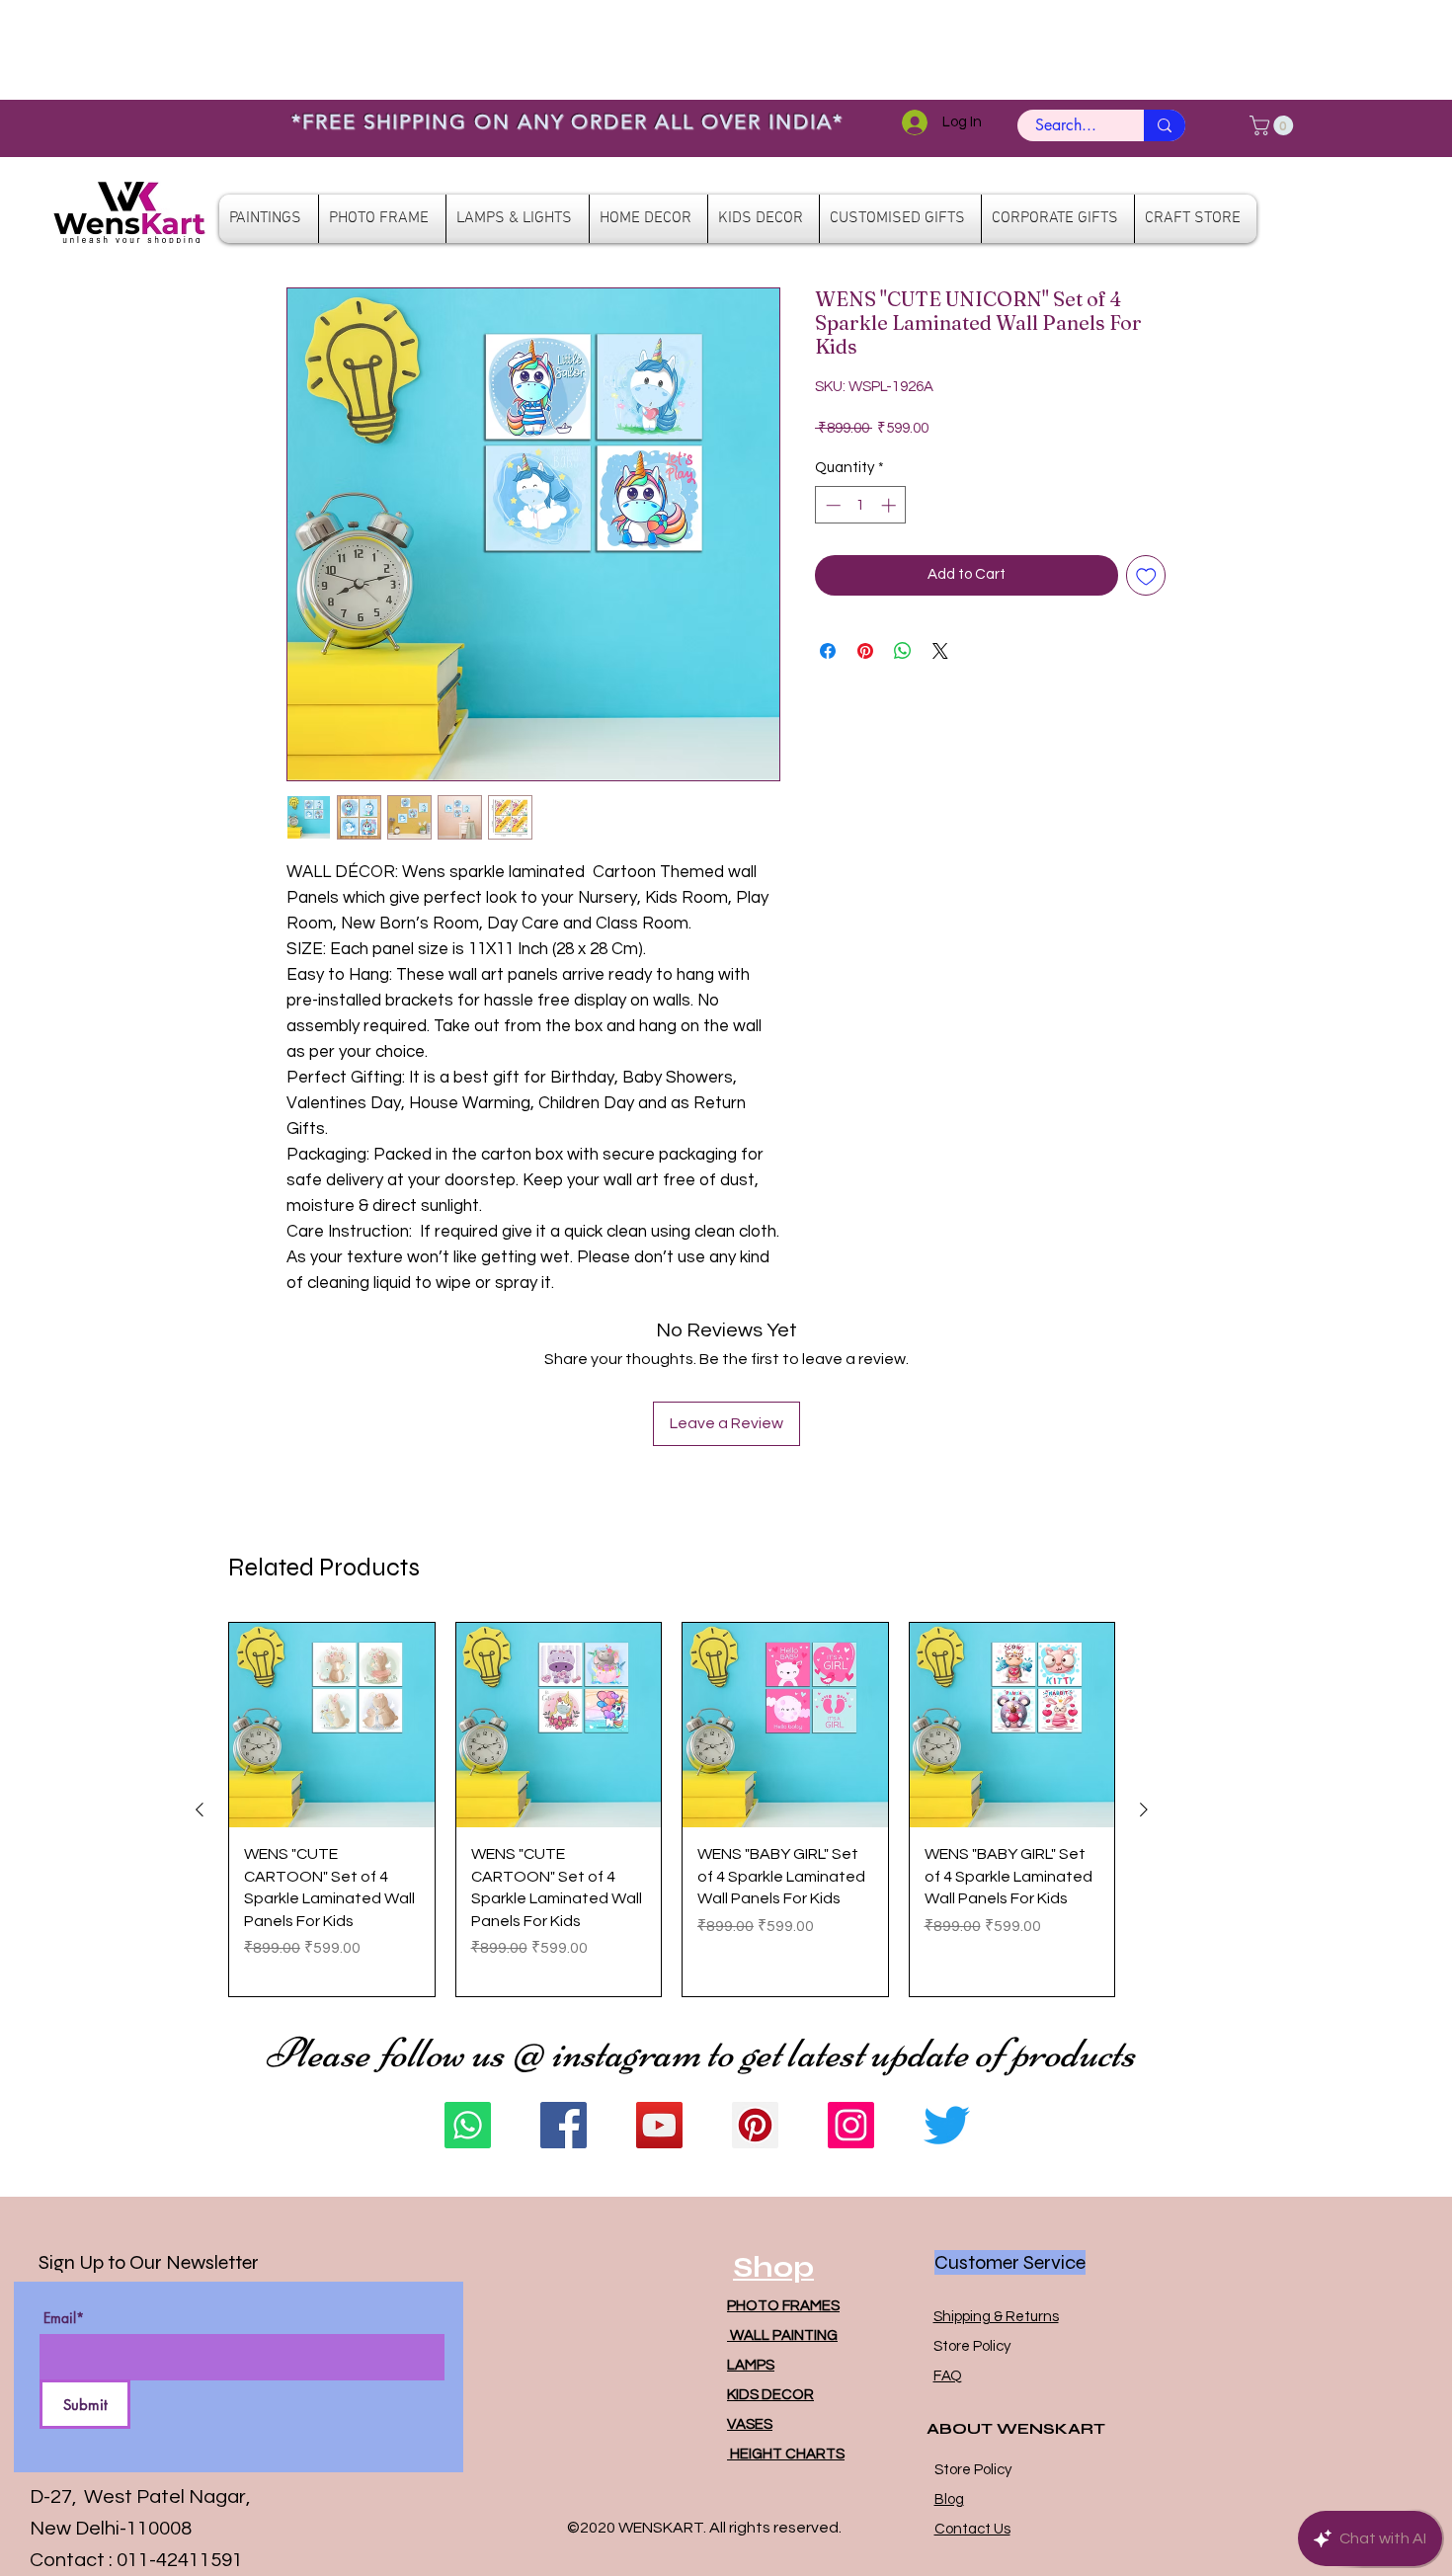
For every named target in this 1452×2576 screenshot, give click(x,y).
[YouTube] (659, 2125)
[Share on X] (940, 651)
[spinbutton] (861, 505)
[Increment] (890, 505)
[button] (1274, 125)
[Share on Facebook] (828, 651)
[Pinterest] (755, 2125)
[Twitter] (947, 2125)
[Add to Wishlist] (1146, 575)
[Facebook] (564, 2125)
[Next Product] (1144, 1810)
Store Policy (972, 2346)
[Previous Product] (200, 1810)
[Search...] (1165, 125)
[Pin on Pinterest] (865, 651)
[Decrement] (831, 505)
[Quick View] (332, 1726)
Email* (64, 2318)
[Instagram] (851, 2125)
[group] (672, 1810)
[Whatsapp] (468, 2125)
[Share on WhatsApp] (903, 651)
